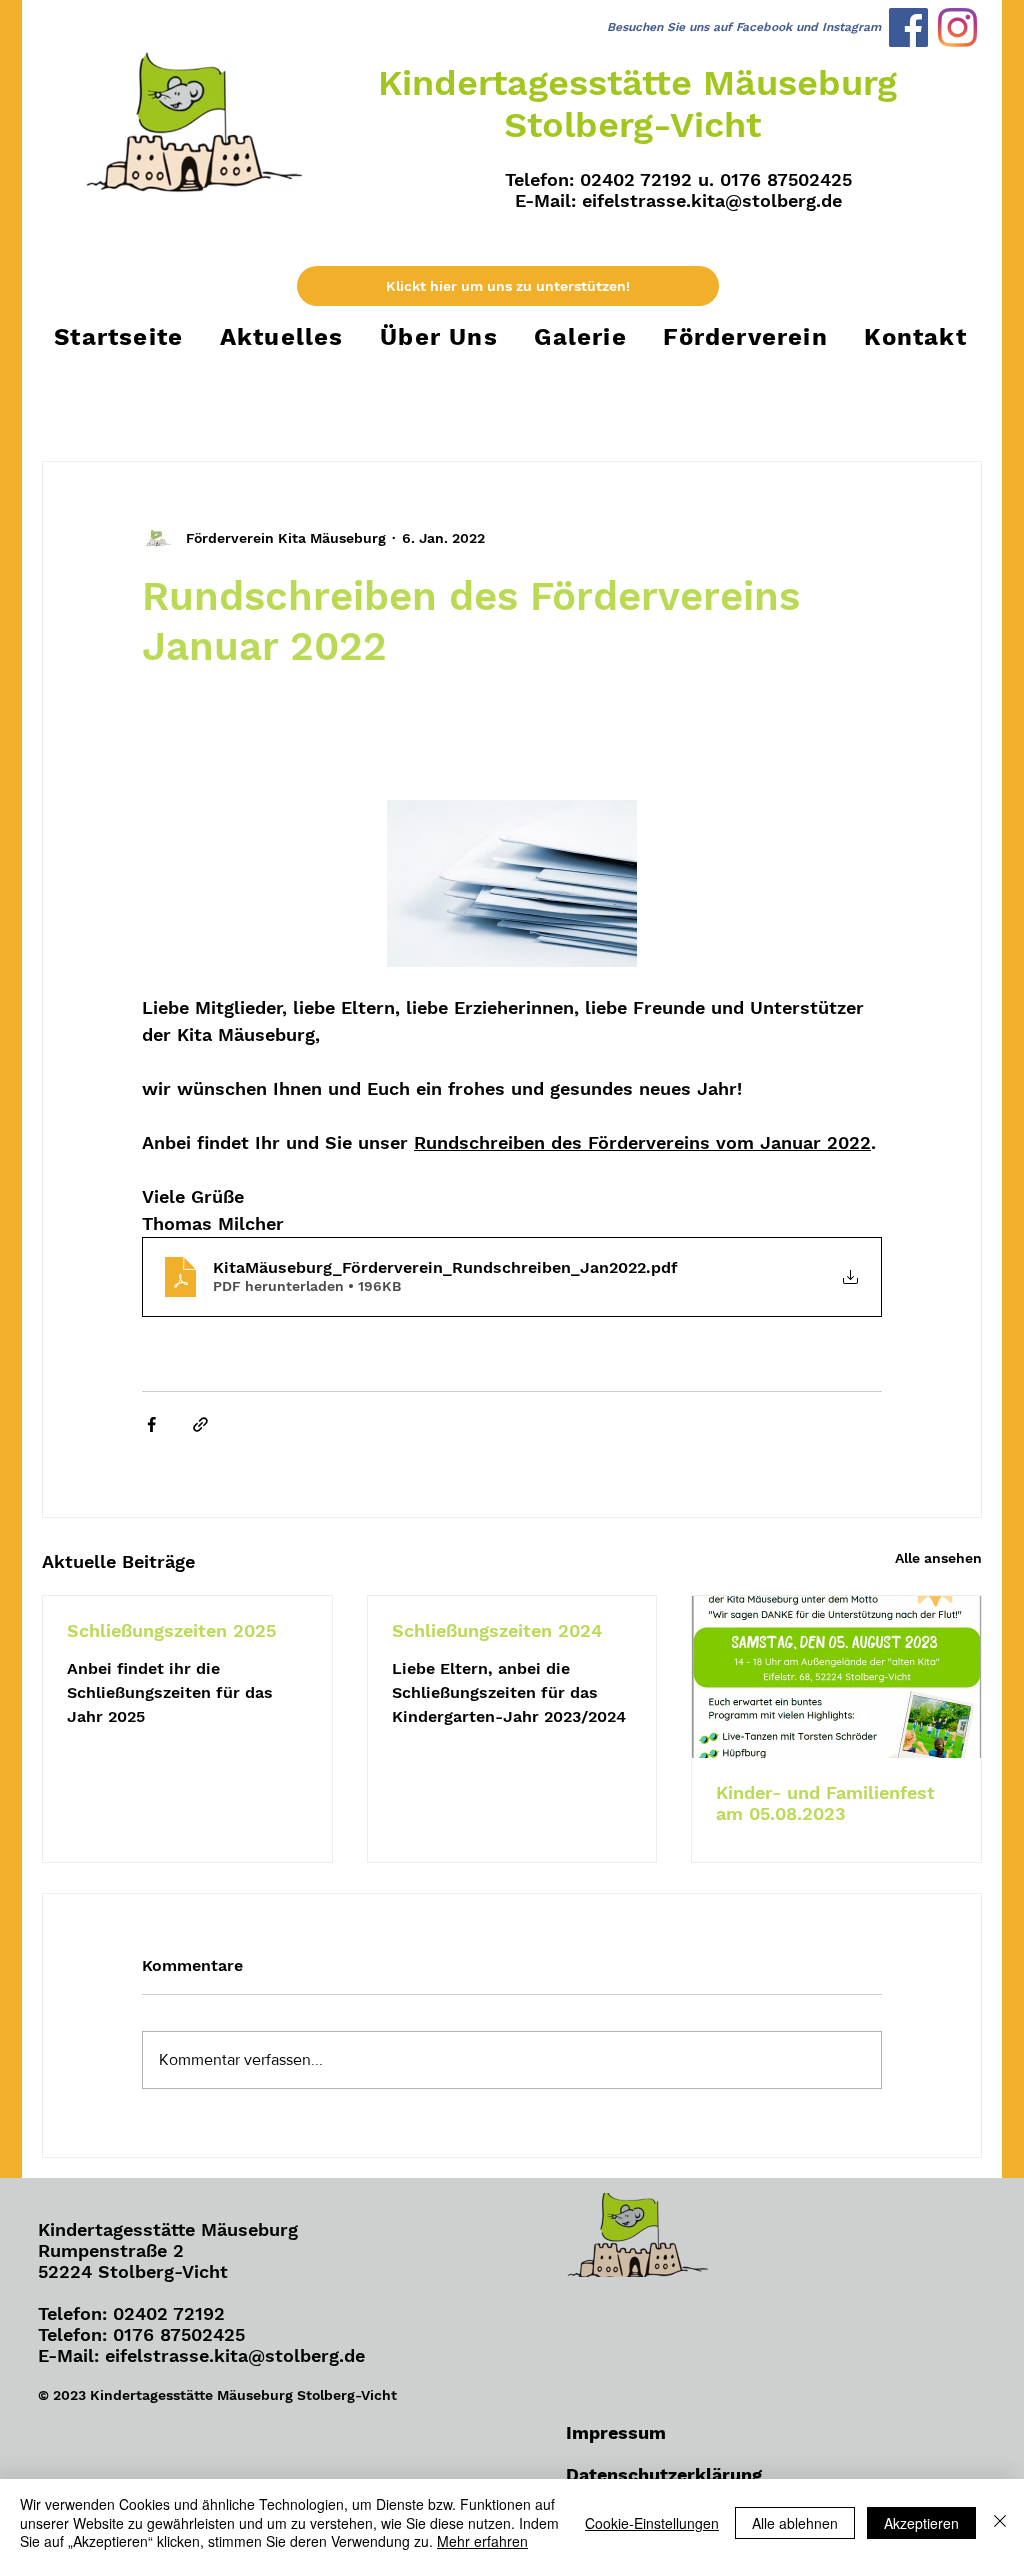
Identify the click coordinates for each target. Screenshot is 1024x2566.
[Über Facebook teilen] (151, 1424)
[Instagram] (957, 27)
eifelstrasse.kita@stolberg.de (712, 200)
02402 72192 (169, 2313)
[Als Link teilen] (200, 1424)
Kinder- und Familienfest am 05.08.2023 (825, 1803)
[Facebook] (908, 27)
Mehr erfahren (482, 2541)
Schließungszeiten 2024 (497, 1630)
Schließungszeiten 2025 (171, 1630)
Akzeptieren (921, 2523)
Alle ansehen (938, 1558)
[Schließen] (1000, 2522)
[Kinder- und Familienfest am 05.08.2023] (836, 1677)
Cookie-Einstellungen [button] (652, 2523)
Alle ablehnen (795, 2523)
